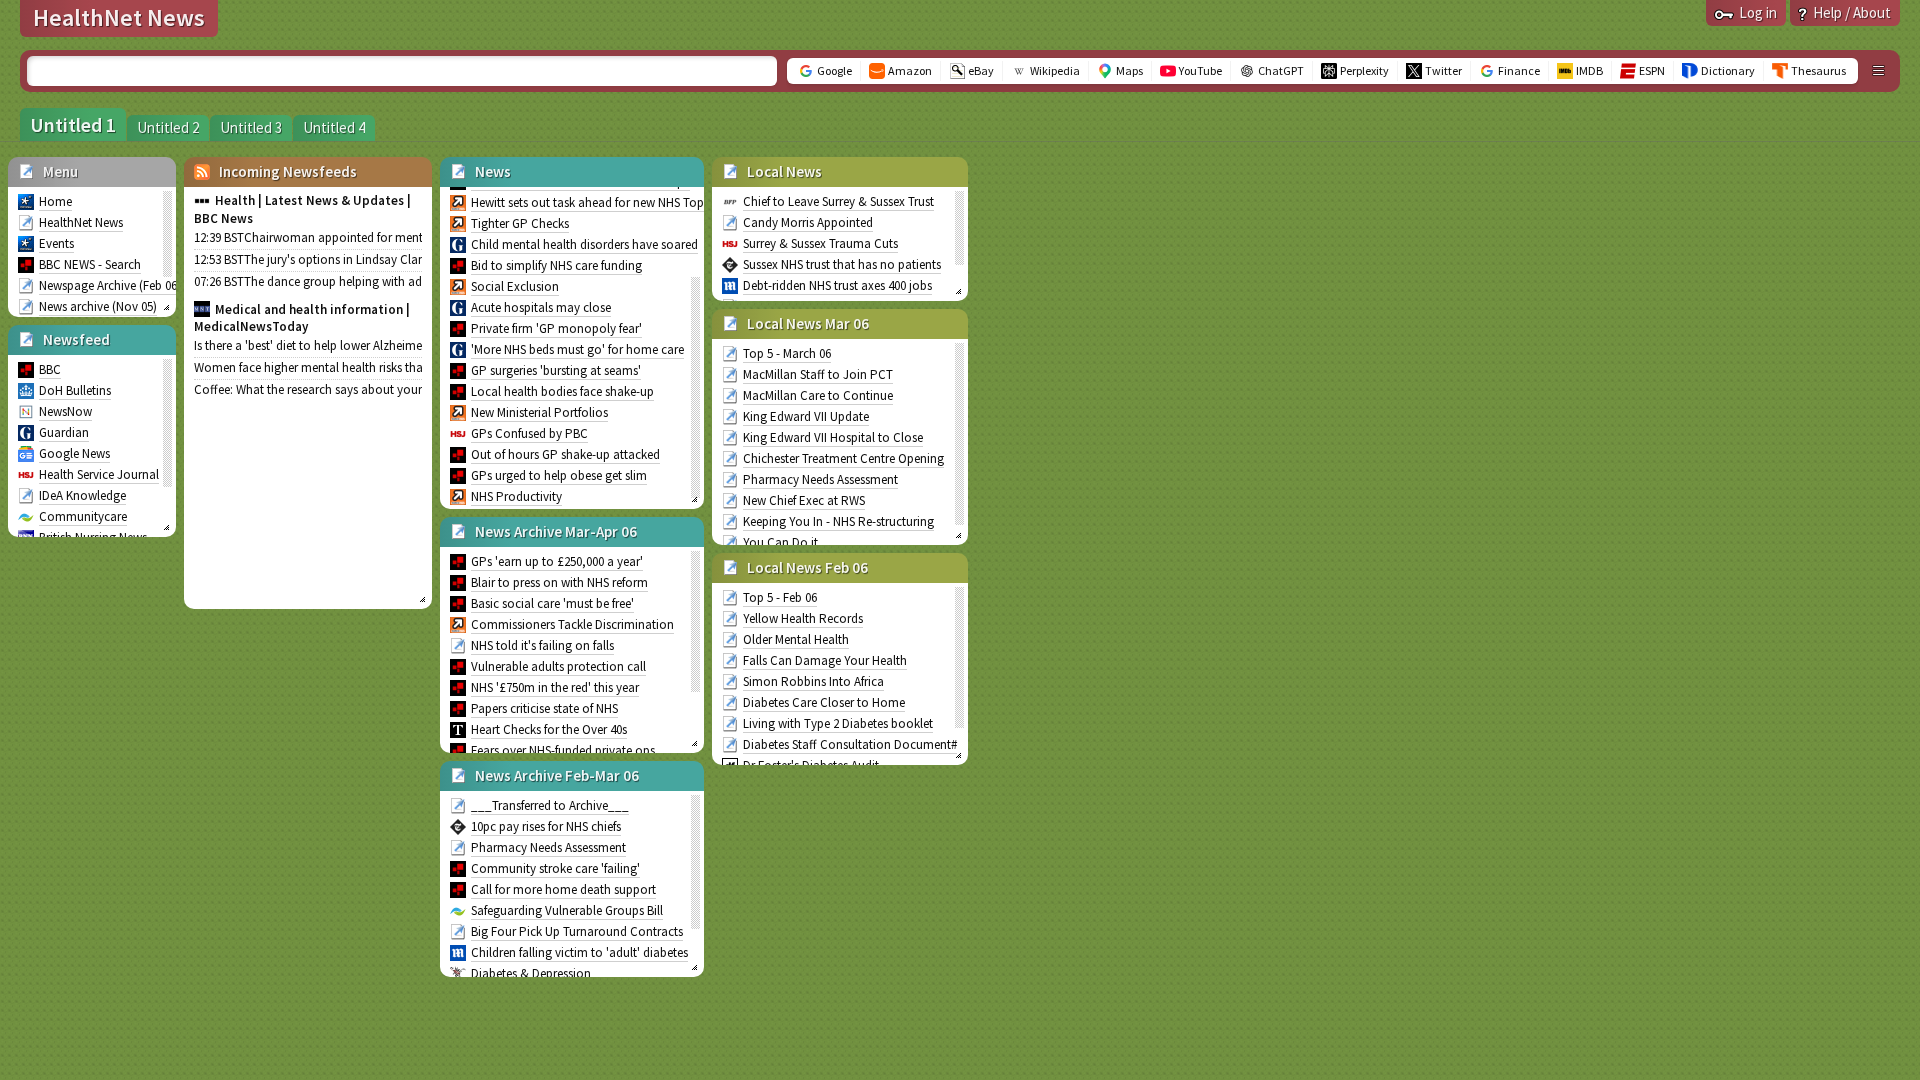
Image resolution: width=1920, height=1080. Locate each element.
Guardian (64, 432)
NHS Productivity (516, 496)
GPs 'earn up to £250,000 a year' (557, 561)
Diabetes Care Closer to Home (824, 702)
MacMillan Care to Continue (818, 395)
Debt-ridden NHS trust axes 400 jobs (837, 285)
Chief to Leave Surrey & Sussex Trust (838, 201)
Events (56, 243)
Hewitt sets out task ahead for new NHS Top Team (604, 202)
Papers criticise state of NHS (544, 708)
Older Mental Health (796, 639)
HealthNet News (81, 222)
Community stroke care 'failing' (555, 868)
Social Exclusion (515, 286)
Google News (74, 453)
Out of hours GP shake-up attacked (565, 454)
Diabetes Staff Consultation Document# (850, 744)
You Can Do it (780, 542)
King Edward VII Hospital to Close (833, 437)
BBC (50, 369)
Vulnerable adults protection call (558, 666)
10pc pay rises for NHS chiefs (546, 826)
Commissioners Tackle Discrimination (572, 624)
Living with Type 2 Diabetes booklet (838, 723)
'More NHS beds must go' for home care (577, 349)
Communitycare (83, 516)
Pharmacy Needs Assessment (548, 847)
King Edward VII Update (806, 416)
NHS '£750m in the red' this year (555, 687)
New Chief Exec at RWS (804, 500)
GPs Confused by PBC (529, 433)
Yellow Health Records (803, 618)
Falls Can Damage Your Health (825, 660)
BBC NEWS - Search (90, 264)
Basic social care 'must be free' (552, 603)
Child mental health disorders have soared (584, 244)
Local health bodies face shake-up (562, 391)
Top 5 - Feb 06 (780, 597)
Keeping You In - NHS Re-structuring (838, 521)
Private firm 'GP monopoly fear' (556, 328)
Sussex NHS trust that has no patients (842, 264)
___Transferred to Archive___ (550, 805)
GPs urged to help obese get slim (559, 475)
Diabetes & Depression (531, 973)
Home (55, 201)
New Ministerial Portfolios (539, 412)
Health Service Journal (99, 474)
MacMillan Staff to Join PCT (818, 374)
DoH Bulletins (75, 390)
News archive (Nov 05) (98, 306)
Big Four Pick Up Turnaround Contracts (577, 931)
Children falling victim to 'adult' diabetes (579, 952)
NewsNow (65, 411)
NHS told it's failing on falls (542, 645)
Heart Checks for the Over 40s (549, 729)
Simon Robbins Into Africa (813, 681)
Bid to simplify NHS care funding (556, 265)
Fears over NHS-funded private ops (563, 750)
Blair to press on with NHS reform (559, 582)
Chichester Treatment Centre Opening (843, 458)
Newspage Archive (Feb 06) (110, 285)
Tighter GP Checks (520, 223)
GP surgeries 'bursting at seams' (556, 370)
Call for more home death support (563, 889)
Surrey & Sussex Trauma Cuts (820, 243)
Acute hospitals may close (541, 307)
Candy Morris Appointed (808, 222)
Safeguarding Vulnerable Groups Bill (567, 910)
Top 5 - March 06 (787, 353)
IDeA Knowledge (82, 495)
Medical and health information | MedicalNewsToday (302, 318)
